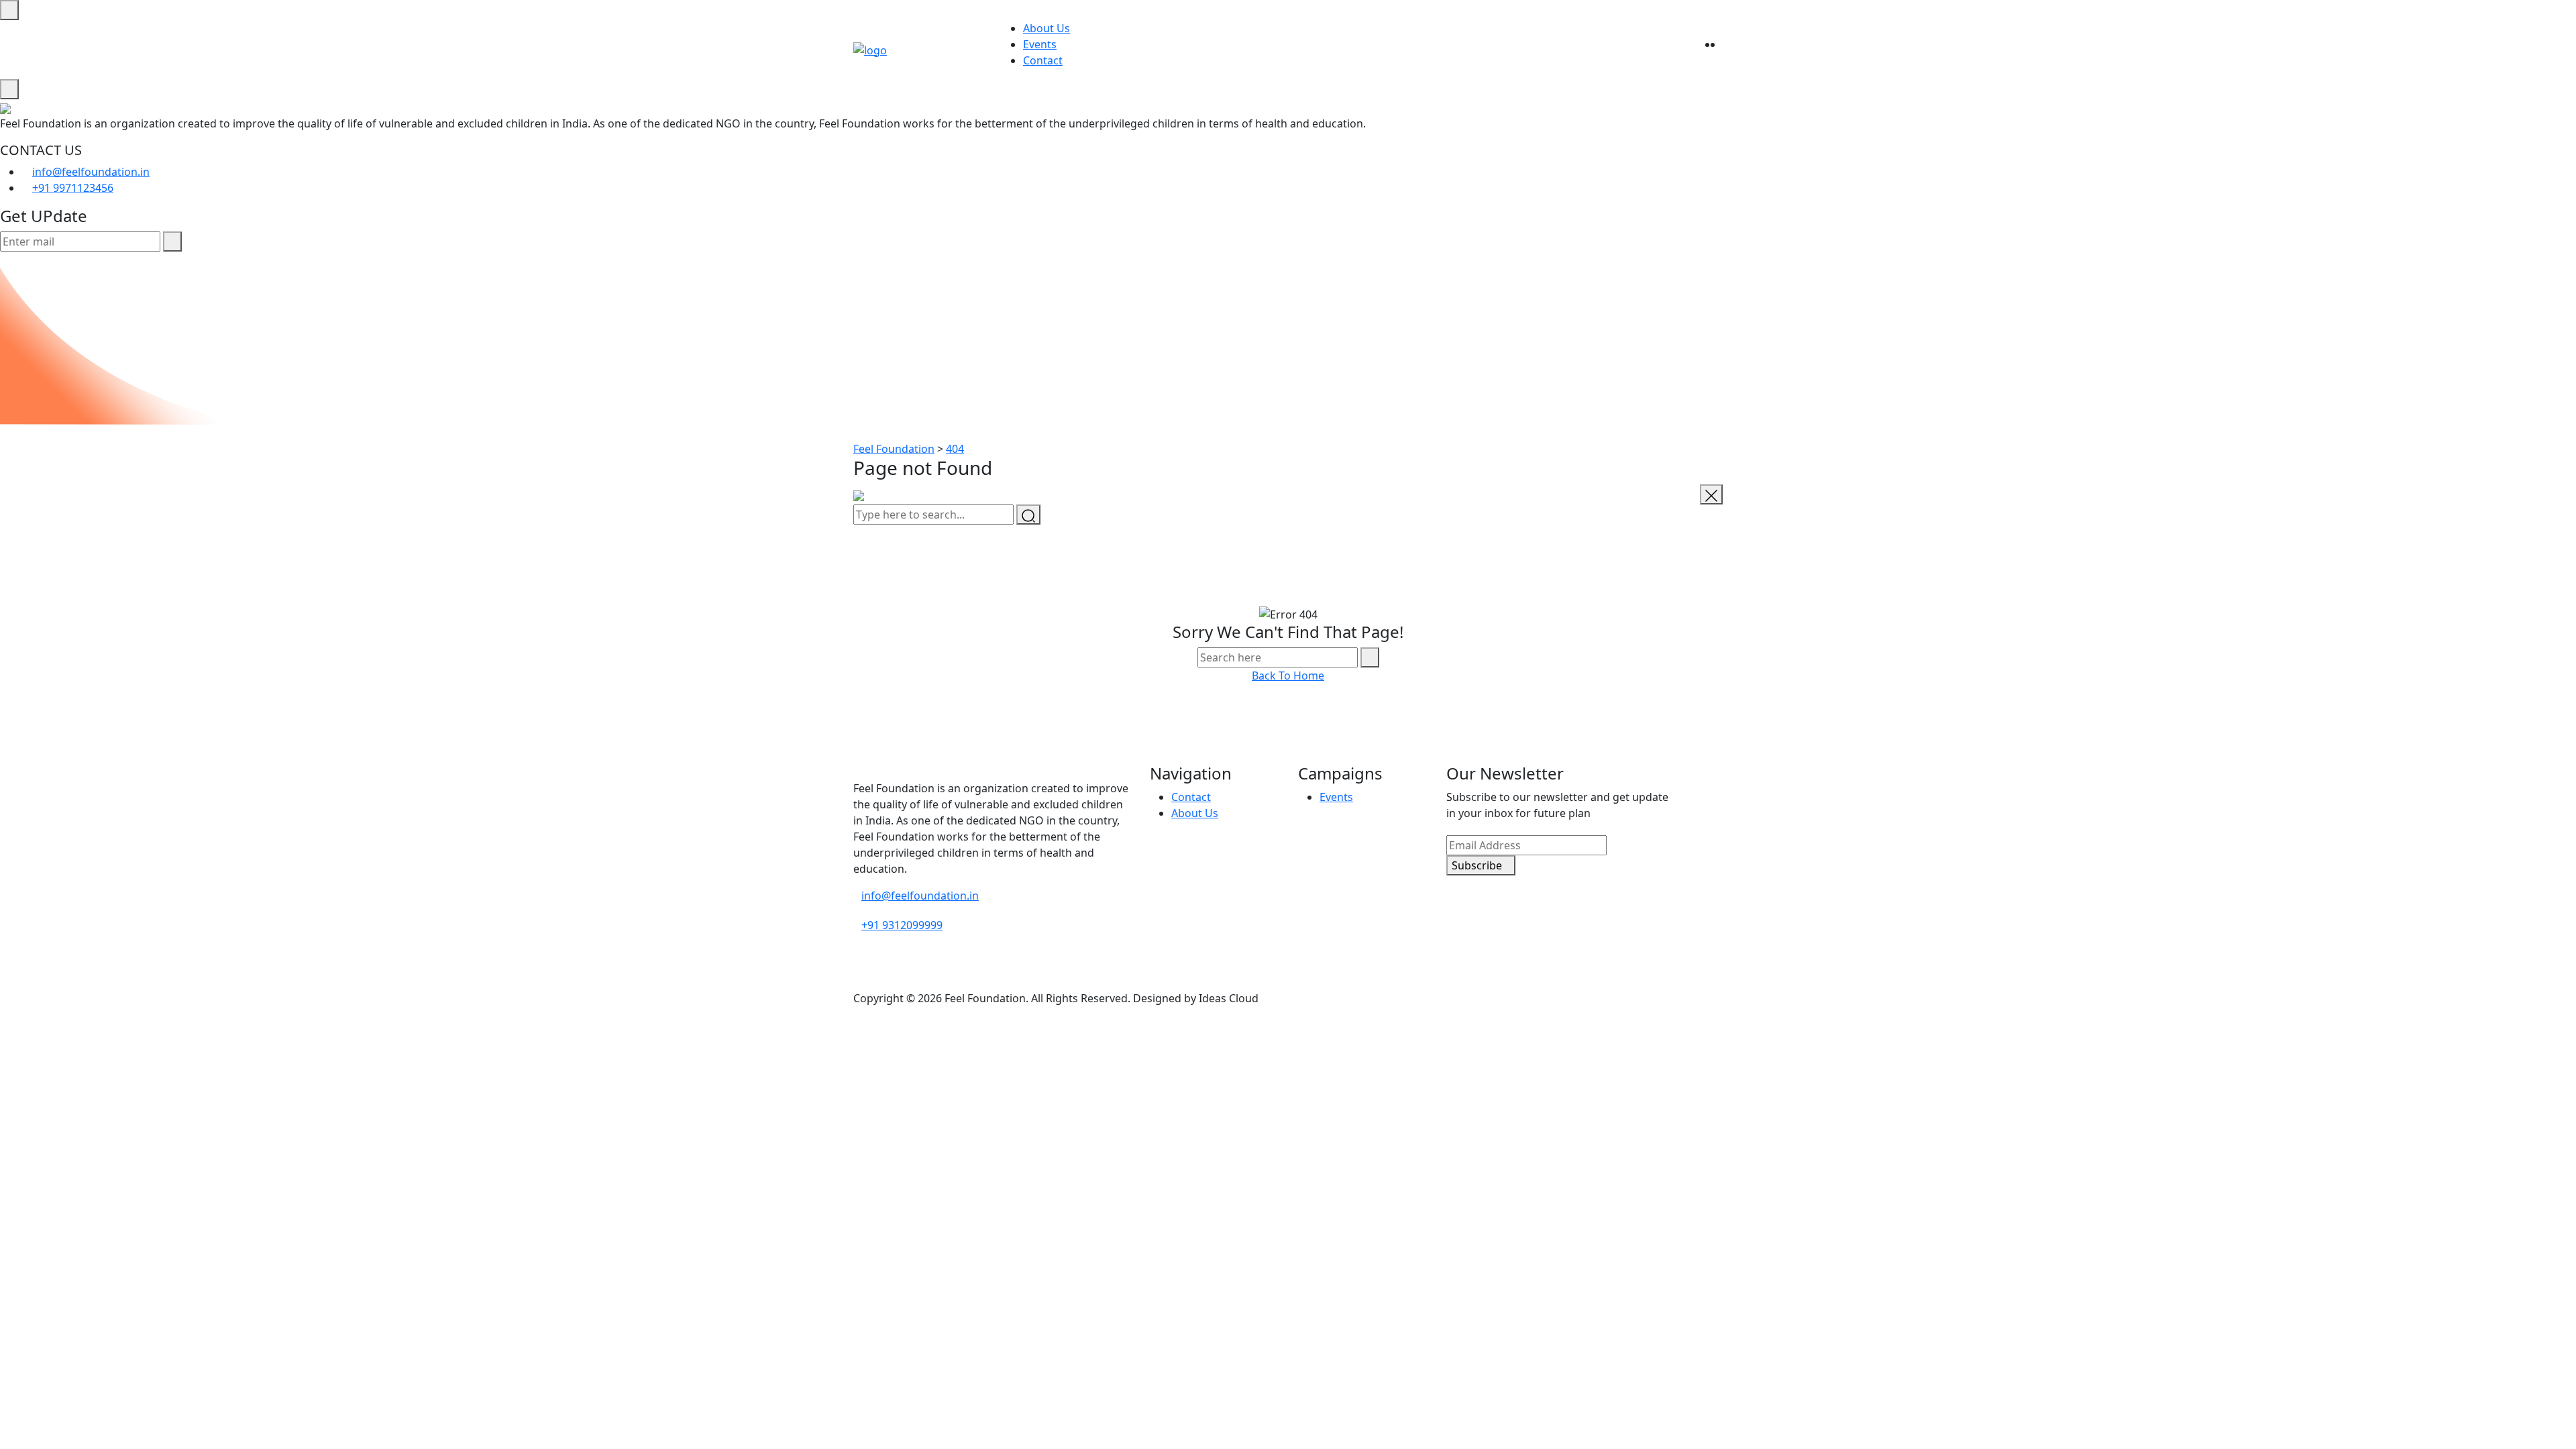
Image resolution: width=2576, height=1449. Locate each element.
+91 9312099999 (902, 925)
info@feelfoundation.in (91, 172)
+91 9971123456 (73, 188)
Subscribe (1477, 865)
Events (1040, 44)
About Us (1046, 28)
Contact (1043, 60)
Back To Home (1288, 676)
